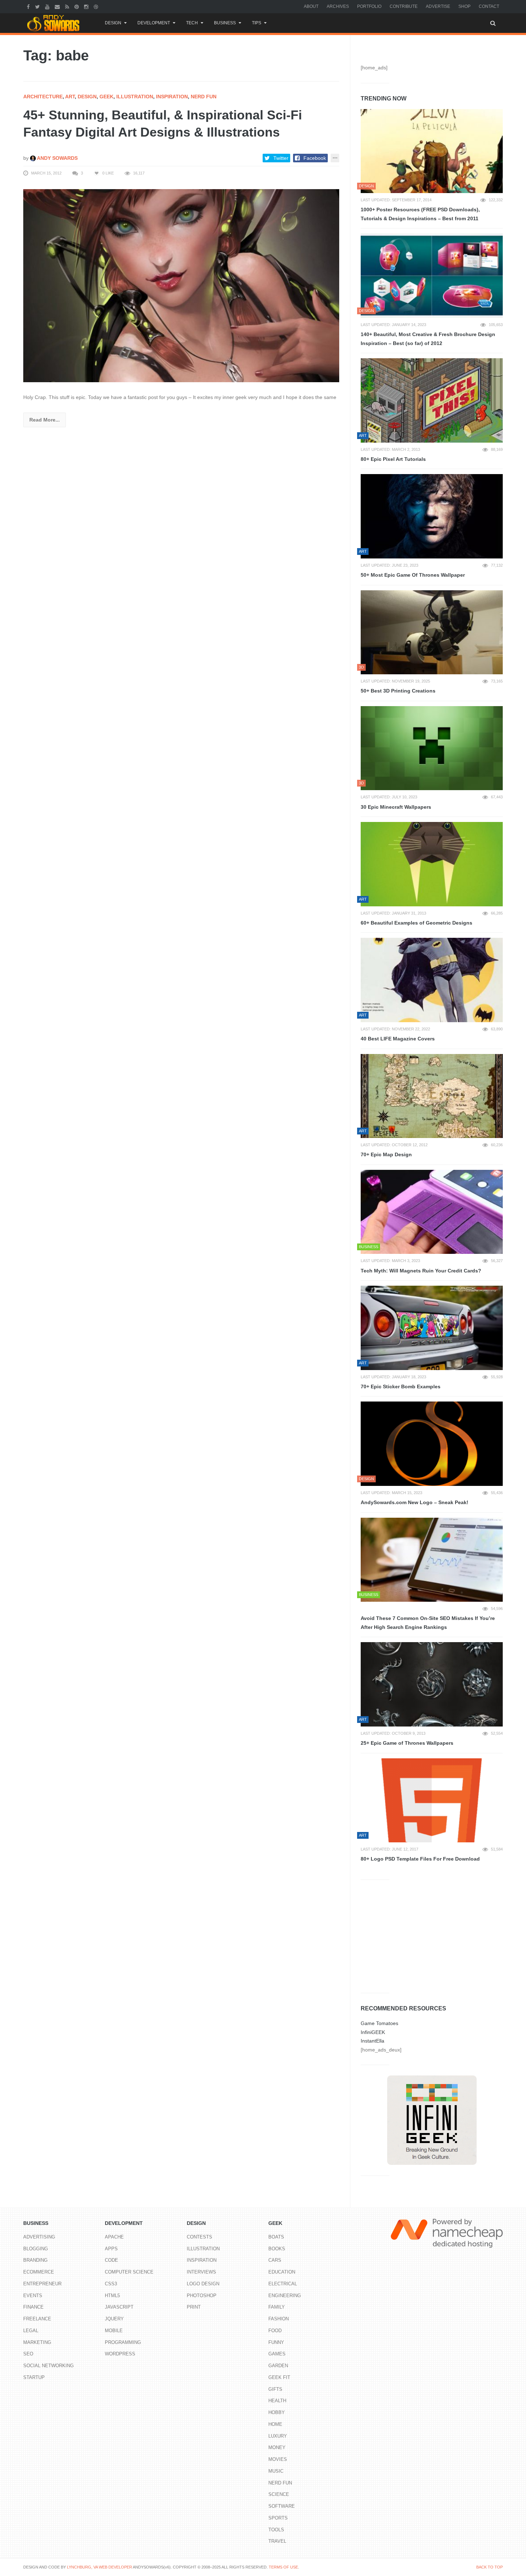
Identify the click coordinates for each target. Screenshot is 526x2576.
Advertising (39, 2237)
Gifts (275, 2389)
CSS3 (111, 2284)
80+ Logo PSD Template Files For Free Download (420, 1859)
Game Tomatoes (379, 2023)
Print (194, 2307)
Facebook (315, 158)
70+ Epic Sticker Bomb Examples (401, 1386)
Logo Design (203, 2284)
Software (282, 2506)
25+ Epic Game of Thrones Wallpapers (407, 1743)
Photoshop (202, 2296)
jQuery (114, 2319)
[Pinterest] (77, 6)
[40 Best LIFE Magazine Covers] (432, 980)
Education (282, 2272)
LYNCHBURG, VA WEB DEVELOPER (99, 2567)
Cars (275, 2260)
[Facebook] (29, 6)
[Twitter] (38, 6)
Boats (276, 2237)
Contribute (404, 6)
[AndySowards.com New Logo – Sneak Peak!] (432, 1444)
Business (225, 23)
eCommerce (39, 2272)
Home (275, 2424)
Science (279, 2494)
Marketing (37, 2342)
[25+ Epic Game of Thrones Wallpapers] (432, 1684)
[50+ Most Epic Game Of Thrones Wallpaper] (432, 516)
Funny (276, 2342)
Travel (277, 2541)
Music (276, 2471)
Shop (464, 6)
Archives (338, 6)
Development (154, 23)
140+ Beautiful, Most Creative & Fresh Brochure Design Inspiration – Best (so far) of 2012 (428, 339)
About (311, 6)
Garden (278, 2366)
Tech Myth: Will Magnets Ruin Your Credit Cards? (421, 1271)
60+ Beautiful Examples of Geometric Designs (417, 923)
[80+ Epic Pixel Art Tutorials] (432, 400)
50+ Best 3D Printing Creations (398, 691)
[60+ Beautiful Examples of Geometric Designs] (432, 864)
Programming (123, 2342)
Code (111, 2260)
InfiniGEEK (373, 2032)
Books (277, 2249)
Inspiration (172, 97)
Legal (31, 2331)
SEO (28, 2354)
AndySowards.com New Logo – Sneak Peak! (415, 1502)
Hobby (277, 2412)
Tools (276, 2530)
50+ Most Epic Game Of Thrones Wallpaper (413, 575)
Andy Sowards (57, 158)
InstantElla (372, 2041)
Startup (34, 2377)
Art (70, 97)
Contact (489, 6)
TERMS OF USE (283, 2567)
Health (277, 2401)
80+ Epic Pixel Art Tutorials (393, 459)
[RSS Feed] (68, 6)
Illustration (135, 97)
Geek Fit (279, 2377)
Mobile (114, 2331)
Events (33, 2296)
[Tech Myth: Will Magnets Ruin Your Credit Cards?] (432, 1212)
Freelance (37, 2319)
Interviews (201, 2272)
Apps (111, 2249)
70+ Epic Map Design (386, 1154)
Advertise (438, 6)
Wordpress (120, 2354)
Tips (257, 23)
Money (277, 2447)
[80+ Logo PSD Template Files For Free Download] (432, 1801)
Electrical (283, 2284)
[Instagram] (87, 6)
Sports (278, 2518)
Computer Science (129, 2272)
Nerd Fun (204, 97)
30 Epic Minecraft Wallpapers (396, 807)
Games (277, 2354)
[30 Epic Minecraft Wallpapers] (432, 748)
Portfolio (369, 6)
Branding (35, 2260)
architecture (43, 97)
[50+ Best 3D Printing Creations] (432, 632)
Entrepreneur (42, 2284)
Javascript (119, 2307)
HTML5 (112, 2296)
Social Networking (48, 2366)
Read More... (45, 420)
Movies (278, 2459)
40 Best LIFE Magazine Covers (398, 1039)
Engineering (285, 2296)
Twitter (281, 158)
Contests (199, 2237)
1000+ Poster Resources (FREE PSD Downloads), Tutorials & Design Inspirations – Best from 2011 (420, 214)
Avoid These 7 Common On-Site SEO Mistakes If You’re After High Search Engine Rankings (428, 1623)
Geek (106, 97)
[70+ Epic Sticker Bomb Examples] (432, 1328)
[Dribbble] (97, 6)
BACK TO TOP (490, 2567)
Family (277, 2307)
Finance (33, 2307)
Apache (114, 2237)
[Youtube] (48, 6)
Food (275, 2331)
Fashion (279, 2319)
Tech (192, 23)
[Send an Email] (58, 6)
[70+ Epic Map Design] (432, 1096)
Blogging (36, 2249)
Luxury (278, 2436)
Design (113, 23)
